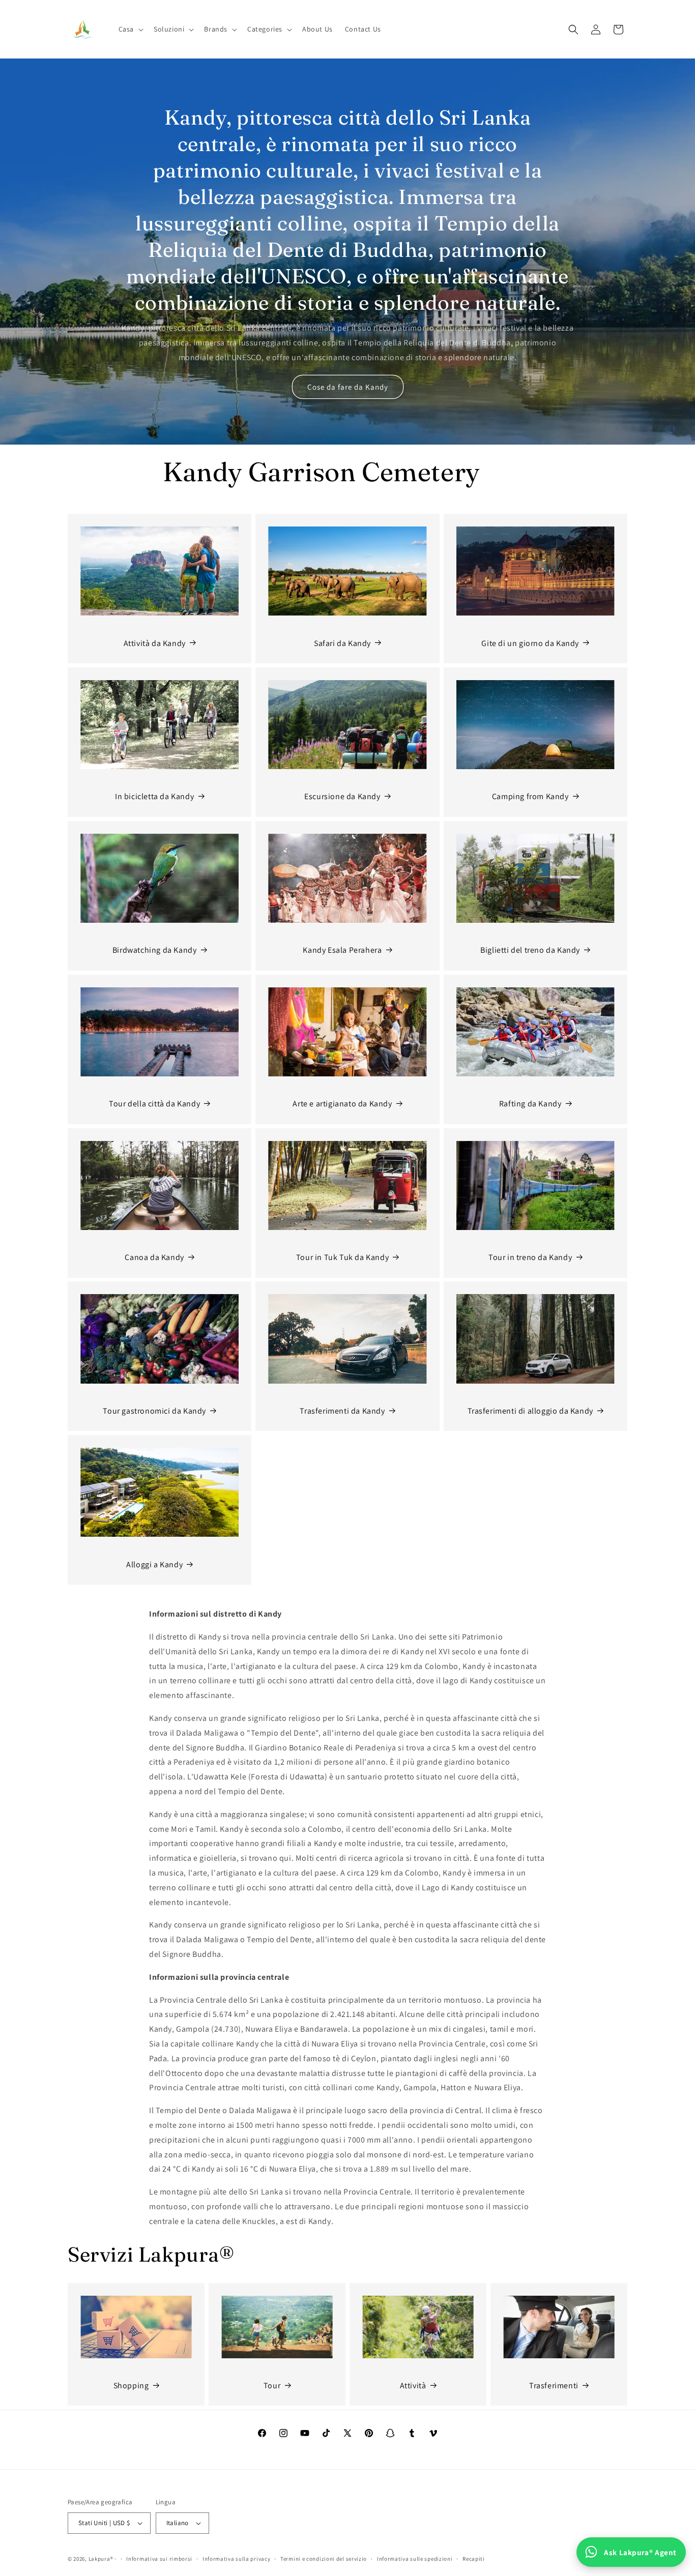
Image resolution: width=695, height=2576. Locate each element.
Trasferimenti (554, 2385)
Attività (413, 2385)
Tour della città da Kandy (154, 1104)
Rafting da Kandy (530, 1104)
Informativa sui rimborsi (159, 2559)
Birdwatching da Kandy (155, 950)
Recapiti (474, 2559)
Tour (272, 2385)
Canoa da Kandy (154, 1257)
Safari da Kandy (342, 643)
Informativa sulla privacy (237, 2559)
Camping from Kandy (530, 796)
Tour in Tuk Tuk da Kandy (342, 1257)
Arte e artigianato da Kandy (342, 1104)
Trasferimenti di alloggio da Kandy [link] (530, 1411)
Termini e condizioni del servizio (324, 2559)
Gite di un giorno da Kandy (530, 643)
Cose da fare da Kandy (348, 387)
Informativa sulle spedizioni (415, 2559)
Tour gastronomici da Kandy (154, 1411)
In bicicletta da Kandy (154, 796)
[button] (130, 29)
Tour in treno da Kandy (530, 1257)
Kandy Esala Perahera (342, 950)
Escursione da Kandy (342, 796)
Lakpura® (101, 2559)
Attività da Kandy (155, 643)
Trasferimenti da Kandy (342, 1411)
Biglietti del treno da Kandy (530, 950)
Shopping (131, 2385)
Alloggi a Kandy (154, 1564)
